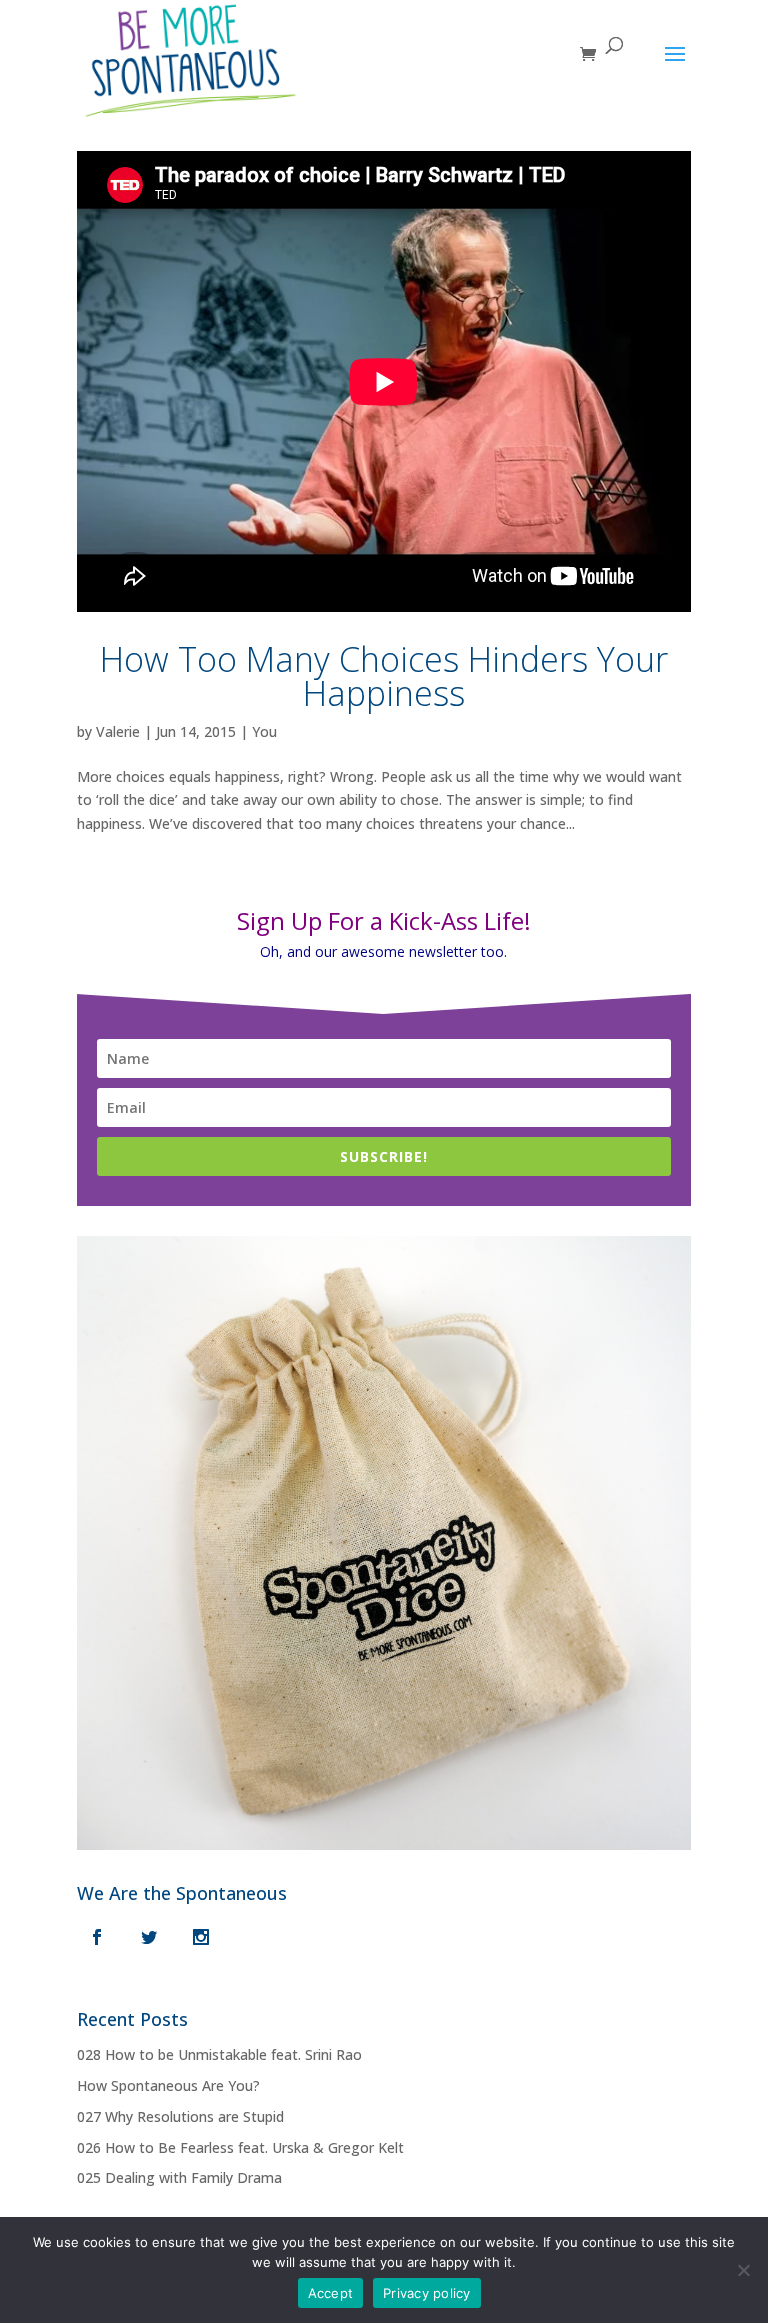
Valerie (118, 731)
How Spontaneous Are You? (168, 2085)
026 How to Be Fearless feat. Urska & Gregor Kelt (240, 2147)
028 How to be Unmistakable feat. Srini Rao (219, 2054)
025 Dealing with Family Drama (179, 2177)
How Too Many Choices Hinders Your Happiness (384, 676)
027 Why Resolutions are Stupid (180, 2116)
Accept (331, 2293)
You (264, 731)
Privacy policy (427, 2293)
